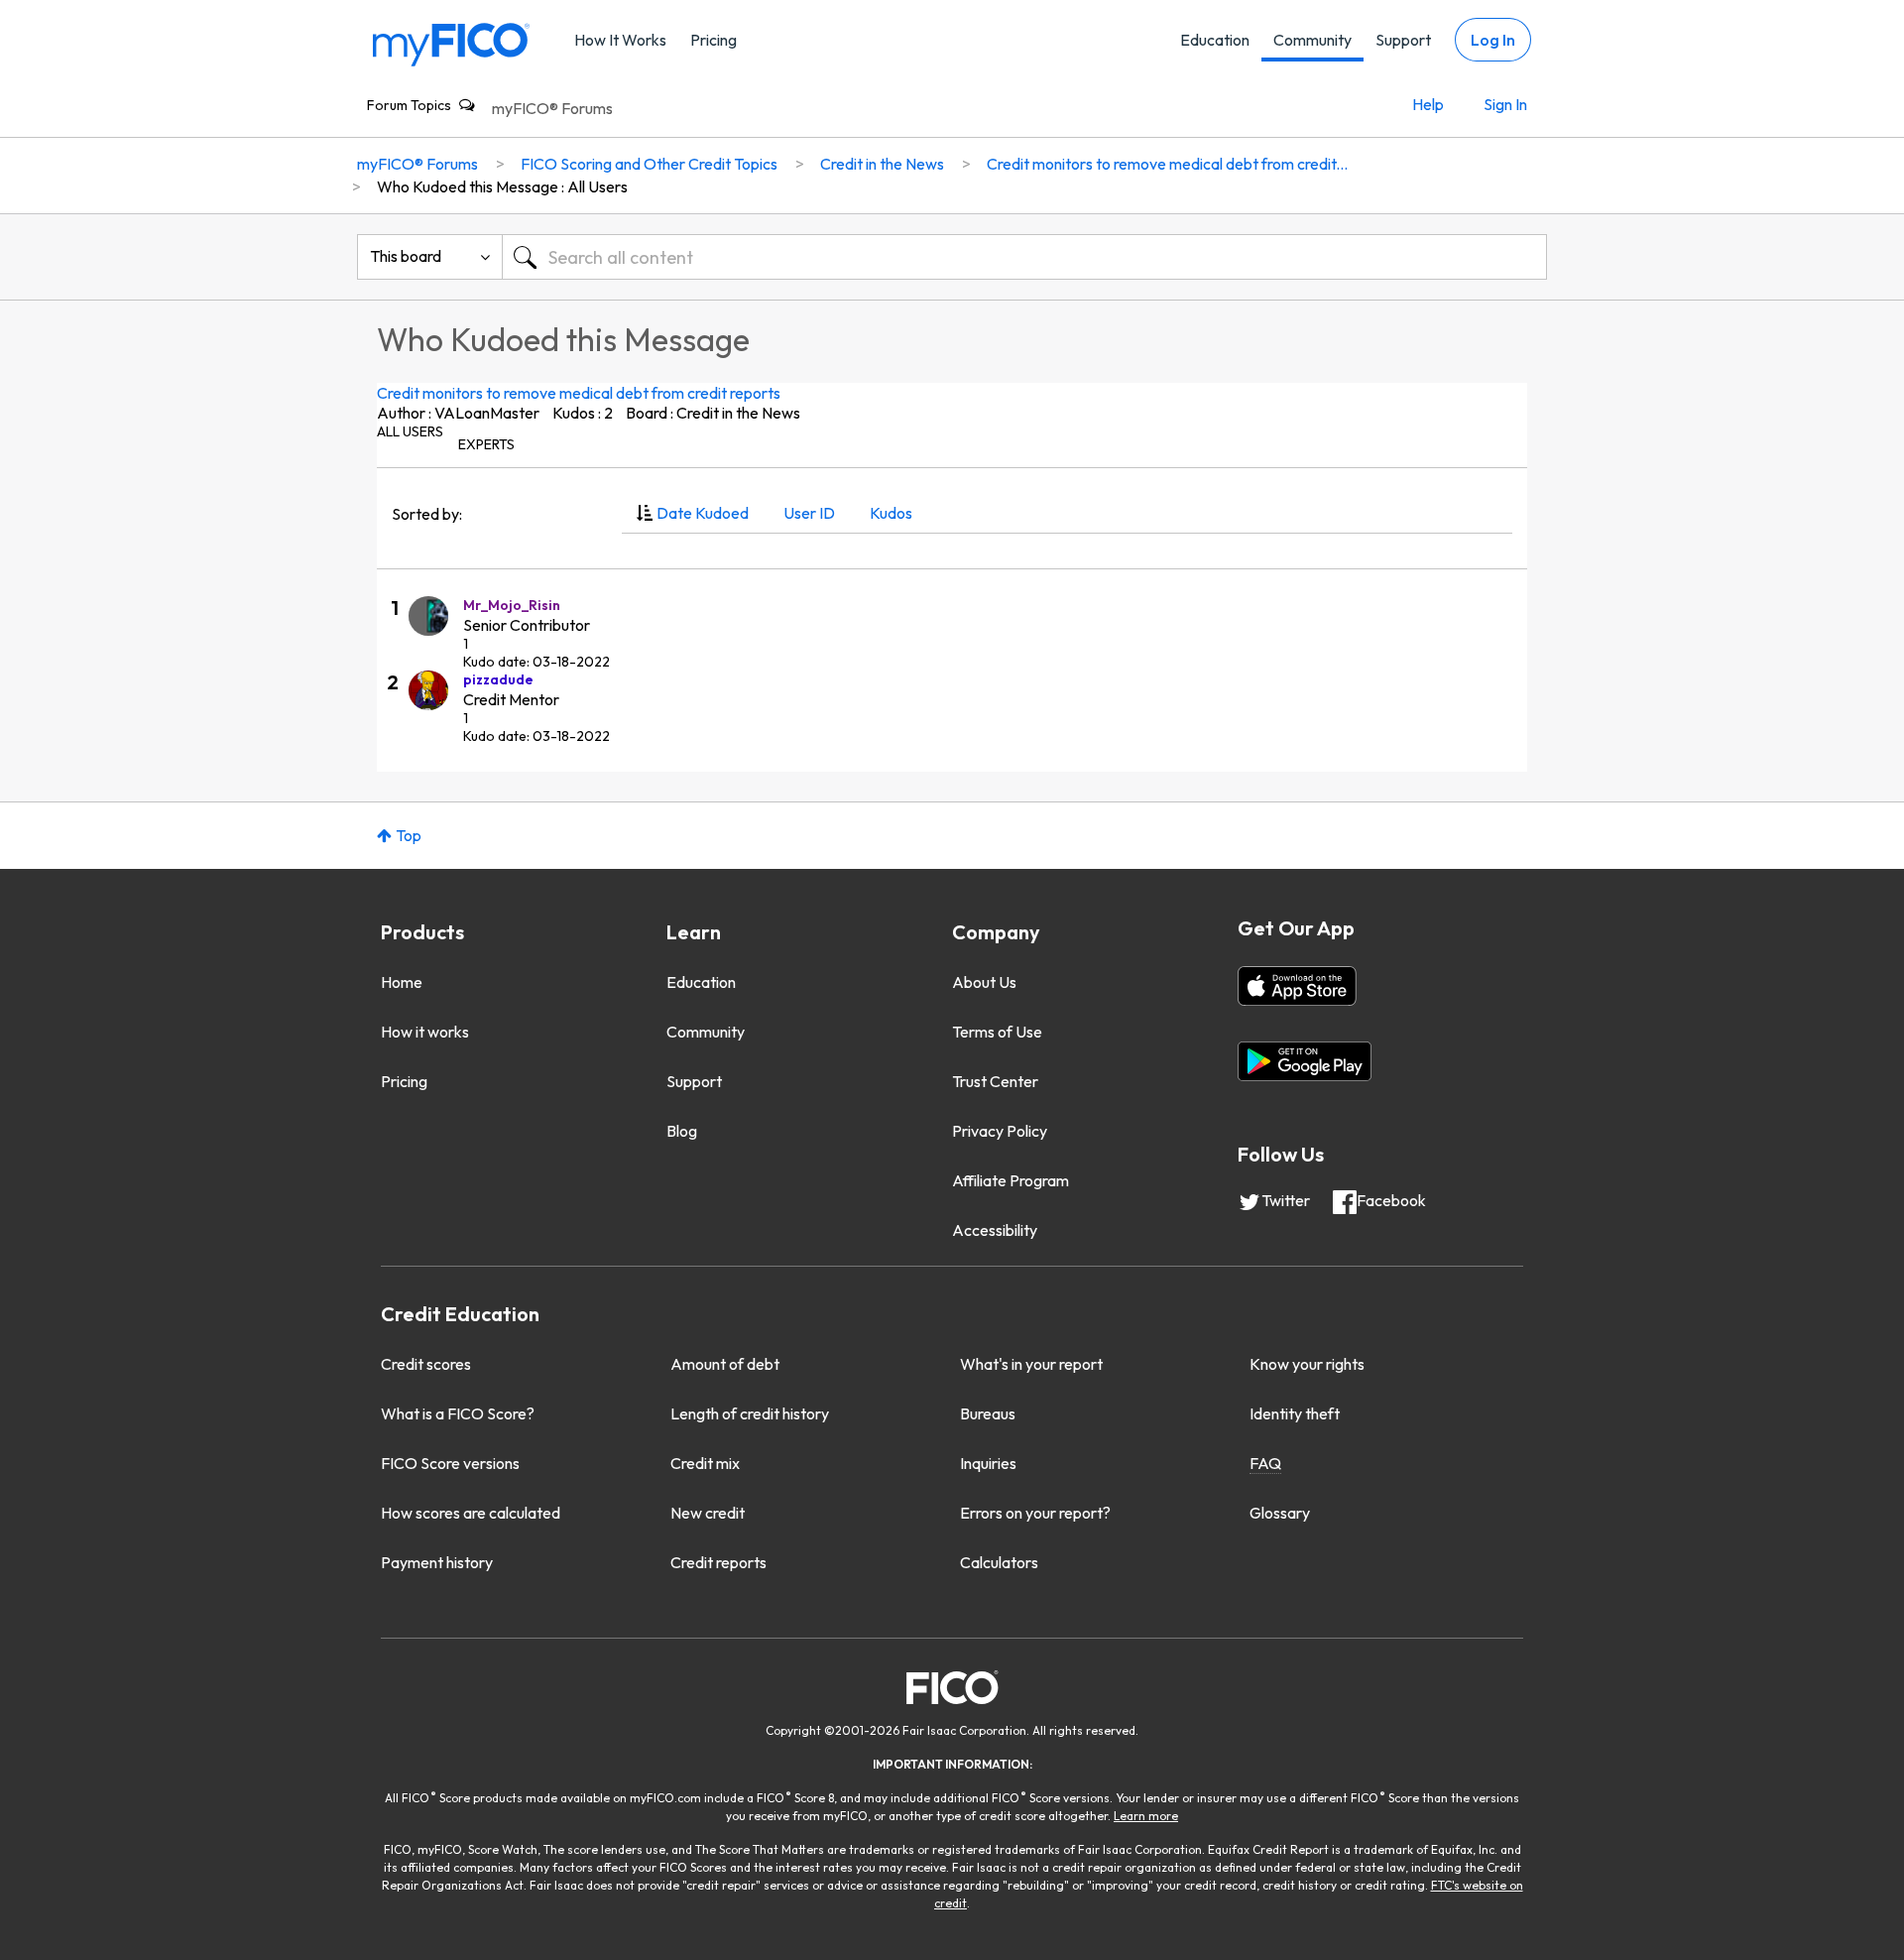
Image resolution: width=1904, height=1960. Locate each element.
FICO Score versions (450, 1463)
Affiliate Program (1011, 1180)
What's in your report (1031, 1364)
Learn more (1146, 1816)
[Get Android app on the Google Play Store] (1305, 1061)
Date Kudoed (703, 513)
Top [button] (409, 835)
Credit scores (426, 1364)
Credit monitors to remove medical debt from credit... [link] (1167, 164)
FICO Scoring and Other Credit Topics (649, 164)
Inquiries (988, 1463)
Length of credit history (750, 1413)
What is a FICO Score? (458, 1413)
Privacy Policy (1000, 1131)
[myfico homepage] (451, 43)
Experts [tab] (486, 444)
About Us (984, 982)
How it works (425, 1032)
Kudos (891, 513)
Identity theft (1295, 1413)
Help (1428, 104)
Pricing (714, 40)
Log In (1493, 40)
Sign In (1505, 104)
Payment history (437, 1562)
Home (402, 982)
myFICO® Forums (552, 108)
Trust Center (995, 1081)
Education (1215, 40)
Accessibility (995, 1230)
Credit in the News (882, 164)
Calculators (999, 1562)
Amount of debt (725, 1364)
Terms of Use (997, 1032)
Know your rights (1307, 1364)
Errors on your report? (1035, 1513)
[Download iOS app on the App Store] (1297, 986)
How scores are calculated (471, 1513)
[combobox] (1024, 257)
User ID (809, 513)
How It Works (620, 40)
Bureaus (988, 1413)
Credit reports (718, 1562)
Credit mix (705, 1463)
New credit (708, 1513)
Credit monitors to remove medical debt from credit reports (579, 393)
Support (1403, 40)
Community (1312, 40)
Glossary (1280, 1513)
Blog (682, 1131)
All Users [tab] (410, 431)
